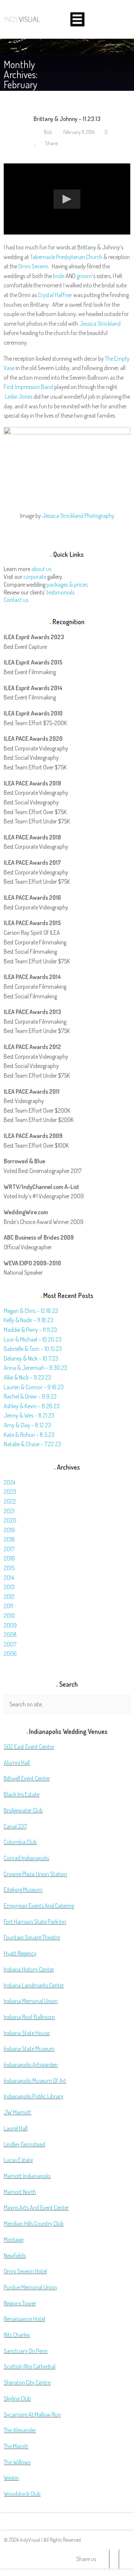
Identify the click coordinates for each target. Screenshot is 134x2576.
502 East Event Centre (29, 1747)
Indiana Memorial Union (31, 2001)
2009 (10, 1625)
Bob (47, 132)
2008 (10, 1635)
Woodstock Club (22, 2494)
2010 (9, 1616)
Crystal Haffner (55, 295)
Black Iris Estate (22, 1794)
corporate (35, 577)
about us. (42, 569)
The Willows (17, 2462)
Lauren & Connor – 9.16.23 (34, 1387)
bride (59, 276)
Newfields (15, 2255)
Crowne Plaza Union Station (35, 1874)
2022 (10, 1501)
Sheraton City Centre (27, 2382)
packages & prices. (68, 584)
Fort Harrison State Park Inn (35, 1922)
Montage (14, 2239)
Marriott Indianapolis (27, 2176)
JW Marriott (17, 2112)
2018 (9, 1539)
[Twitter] (104, 2559)
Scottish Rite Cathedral (30, 2366)
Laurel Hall (16, 2128)
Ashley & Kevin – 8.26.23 (32, 1406)
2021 (9, 1511)
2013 (9, 1587)
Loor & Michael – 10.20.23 (33, 1339)
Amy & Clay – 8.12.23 (27, 1425)
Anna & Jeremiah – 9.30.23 (35, 1368)
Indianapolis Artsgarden (31, 2065)
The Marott (16, 2446)
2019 (9, 1530)
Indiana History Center (29, 1969)
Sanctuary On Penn (26, 2351)
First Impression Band (28, 387)
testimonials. (61, 592)
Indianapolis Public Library (33, 2096)
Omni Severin (33, 266)
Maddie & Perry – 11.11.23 (30, 1330)
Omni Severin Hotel (25, 2271)
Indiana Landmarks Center (34, 1985)
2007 (10, 1644)
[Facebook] (114, 2559)
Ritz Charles (17, 2335)
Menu (77, 19)
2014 (9, 1578)
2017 (9, 1549)
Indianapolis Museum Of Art (35, 2081)
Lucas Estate (18, 2160)
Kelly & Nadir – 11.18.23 (28, 1320)
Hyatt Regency (20, 1953)
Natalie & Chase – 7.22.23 (32, 1444)
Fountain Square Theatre (32, 1937)
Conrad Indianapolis (26, 1858)
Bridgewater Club (23, 1810)
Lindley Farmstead (24, 2144)
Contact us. (17, 600)
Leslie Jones (19, 396)
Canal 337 (15, 1826)
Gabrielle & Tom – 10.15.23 (33, 1349)
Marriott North (20, 2192)
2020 (10, 1520)
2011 (8, 1606)
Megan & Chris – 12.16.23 (31, 1311)
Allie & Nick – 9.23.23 (27, 1377)
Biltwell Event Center (27, 1778)
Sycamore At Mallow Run (32, 2414)
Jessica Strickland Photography (78, 516)
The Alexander (20, 2430)
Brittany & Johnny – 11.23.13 (67, 119)
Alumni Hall (17, 1763)
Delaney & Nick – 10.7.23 (31, 1358)
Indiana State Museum (29, 2049)
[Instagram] (124, 2559)
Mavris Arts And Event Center (36, 2207)
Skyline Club (17, 2398)
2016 (9, 1558)
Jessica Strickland (100, 323)
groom (84, 276)
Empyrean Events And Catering (39, 1906)
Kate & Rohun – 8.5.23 (29, 1435)
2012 (9, 1597)
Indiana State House (27, 2033)
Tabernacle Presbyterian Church (66, 257)
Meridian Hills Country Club (34, 2223)
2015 (9, 1568)
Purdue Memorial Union (30, 2287)
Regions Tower (20, 2303)
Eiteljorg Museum (23, 1890)
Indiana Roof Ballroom (29, 2017)
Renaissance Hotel (24, 2319)
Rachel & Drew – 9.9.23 (30, 1396)
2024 (9, 1482)
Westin (11, 2478)
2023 (10, 1492)
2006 (10, 1654)
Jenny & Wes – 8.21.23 (29, 1415)
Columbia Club (20, 1842)
